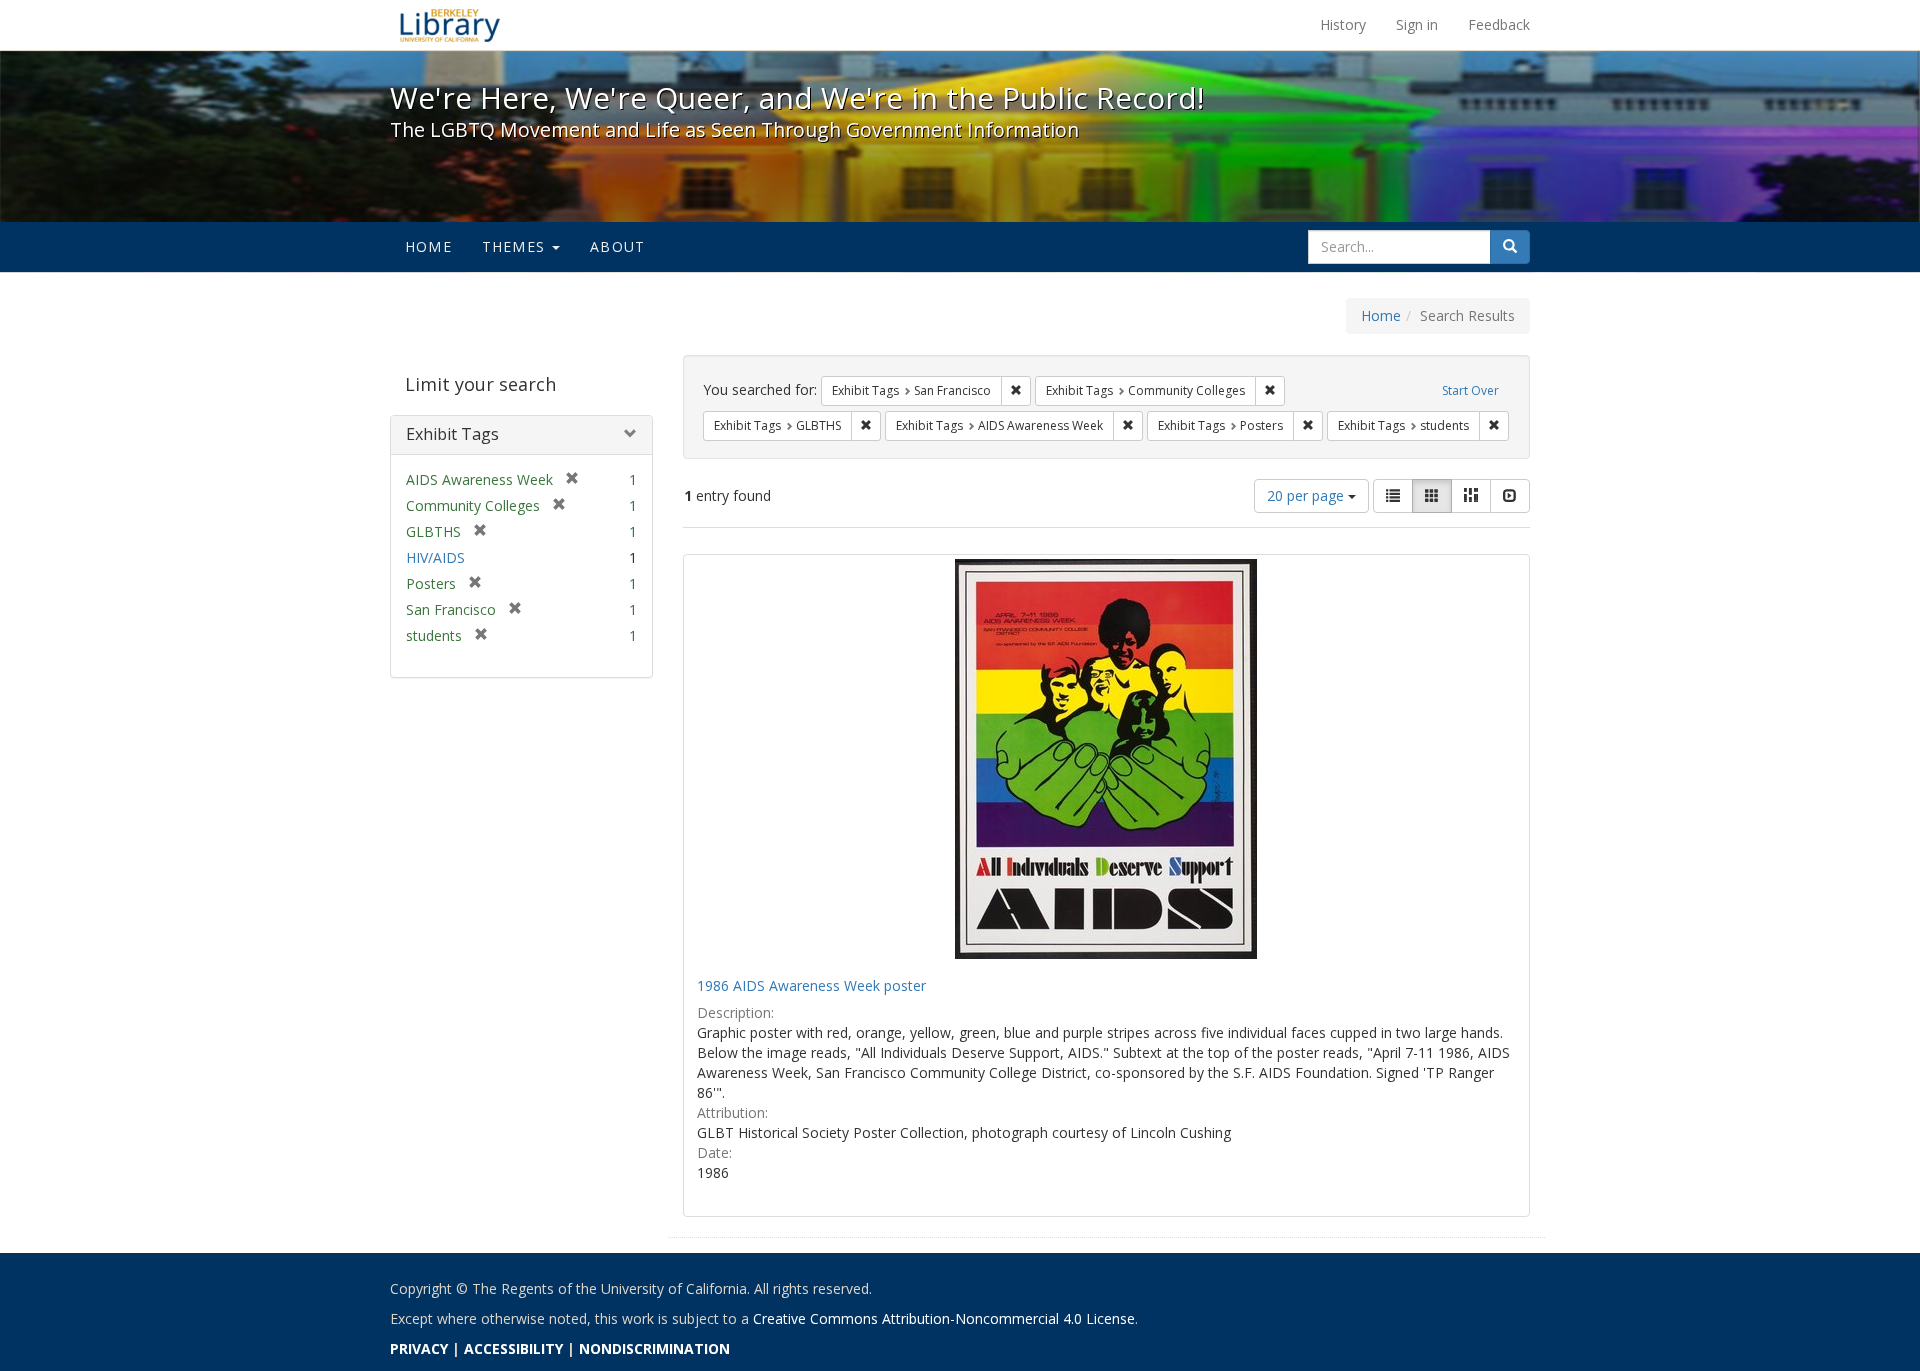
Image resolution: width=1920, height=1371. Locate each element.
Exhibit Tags (452, 434)
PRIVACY (419, 1348)
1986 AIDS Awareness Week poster (811, 985)
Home (428, 246)
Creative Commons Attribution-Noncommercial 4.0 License (944, 1318)
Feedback (1499, 24)
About (617, 246)
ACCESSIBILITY (513, 1348)
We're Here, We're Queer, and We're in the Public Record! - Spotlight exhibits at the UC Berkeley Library (450, 25)
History (1343, 24)
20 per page (1307, 495)
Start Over (1470, 390)
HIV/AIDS (435, 557)
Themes (516, 246)
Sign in (1417, 24)
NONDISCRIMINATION (654, 1348)
